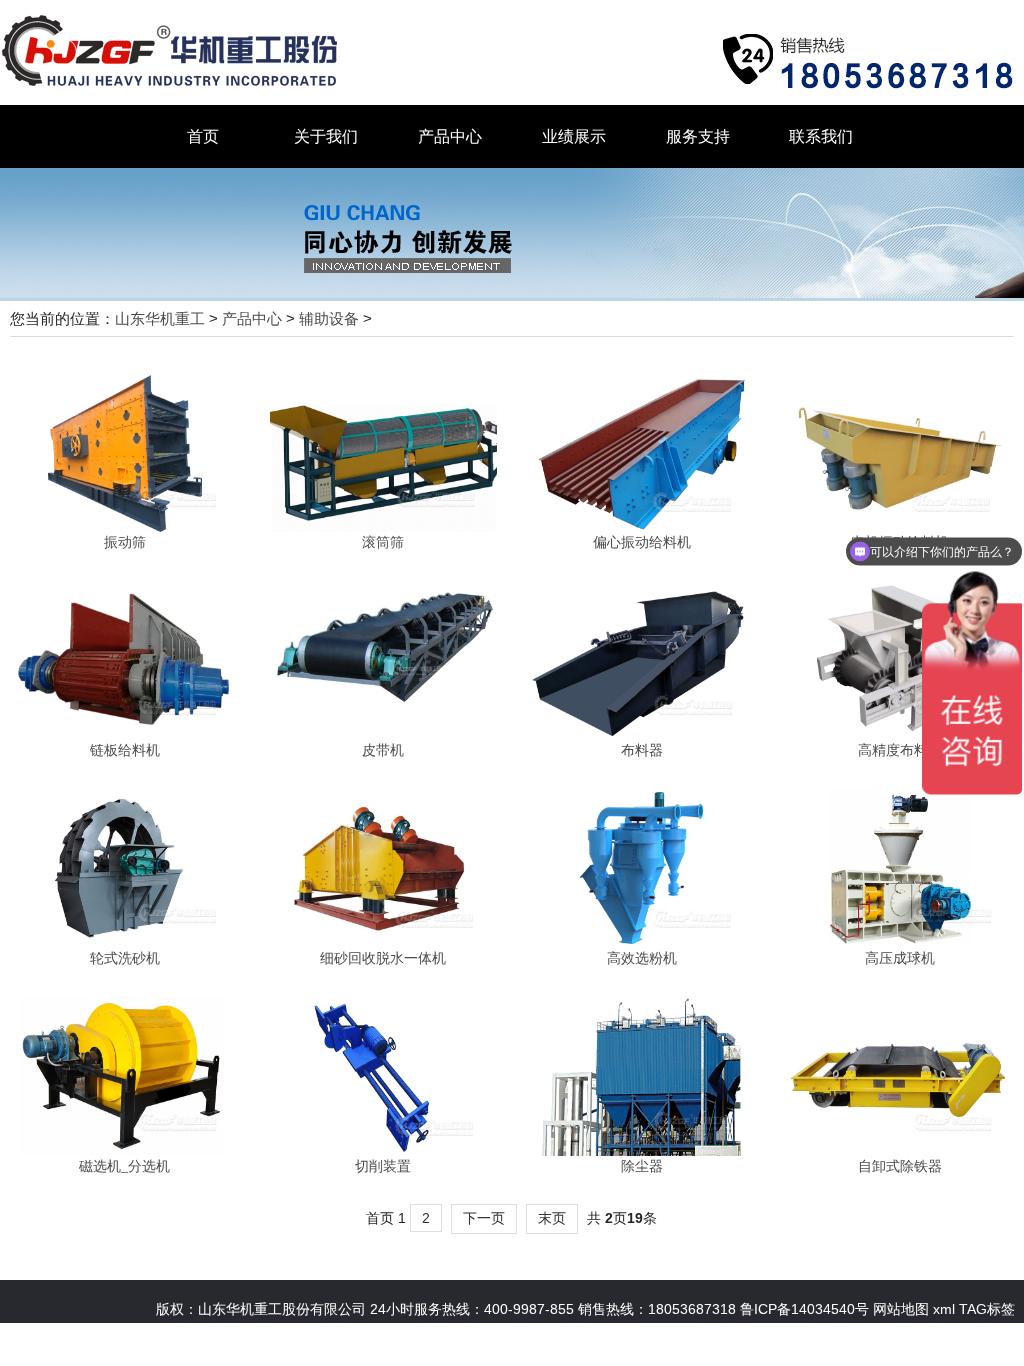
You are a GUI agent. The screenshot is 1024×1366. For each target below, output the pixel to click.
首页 (203, 136)
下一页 (484, 1218)
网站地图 (899, 1309)
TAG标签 (987, 1309)
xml (944, 1309)
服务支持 (698, 136)
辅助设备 (329, 318)
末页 (552, 1218)
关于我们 (326, 136)
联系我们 (821, 136)
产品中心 (450, 136)
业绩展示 (574, 136)
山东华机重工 (160, 318)
